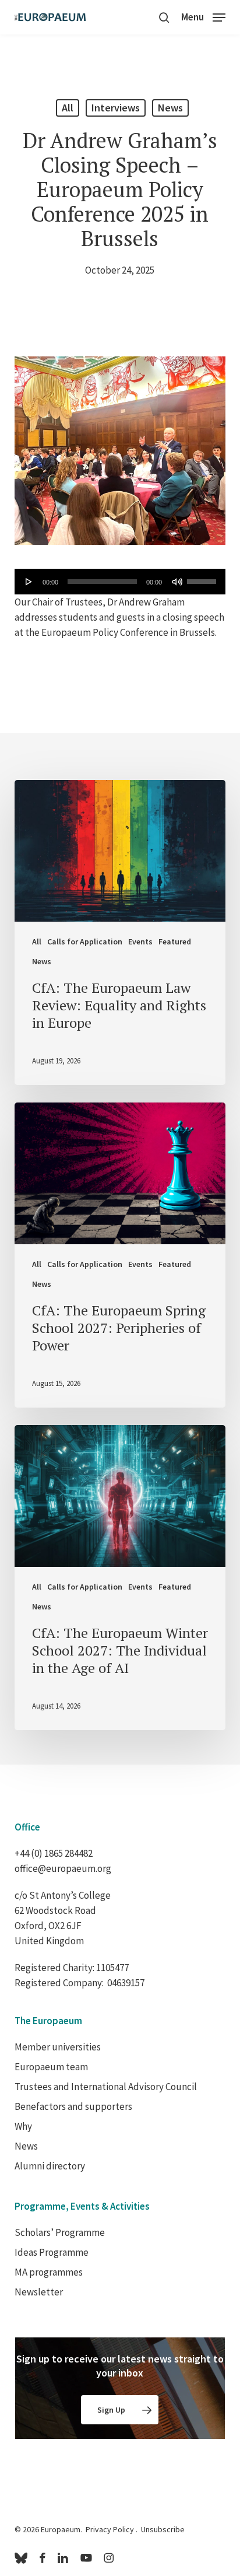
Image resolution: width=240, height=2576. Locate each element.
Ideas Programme (52, 2252)
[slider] (203, 577)
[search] (164, 17)
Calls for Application (85, 942)
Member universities (58, 2047)
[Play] (29, 582)
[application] (120, 582)
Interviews (116, 108)
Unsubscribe (163, 2529)
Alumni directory (50, 2166)
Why (23, 2126)
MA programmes (49, 2272)
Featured (175, 942)
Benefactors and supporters (73, 2106)
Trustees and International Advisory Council (106, 2087)
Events (140, 942)
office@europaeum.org (63, 1868)
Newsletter (39, 2292)
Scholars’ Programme (60, 2232)
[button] (203, 16)
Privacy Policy (110, 2529)
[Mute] (177, 582)
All (68, 108)
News (170, 108)
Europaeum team (51, 2067)
